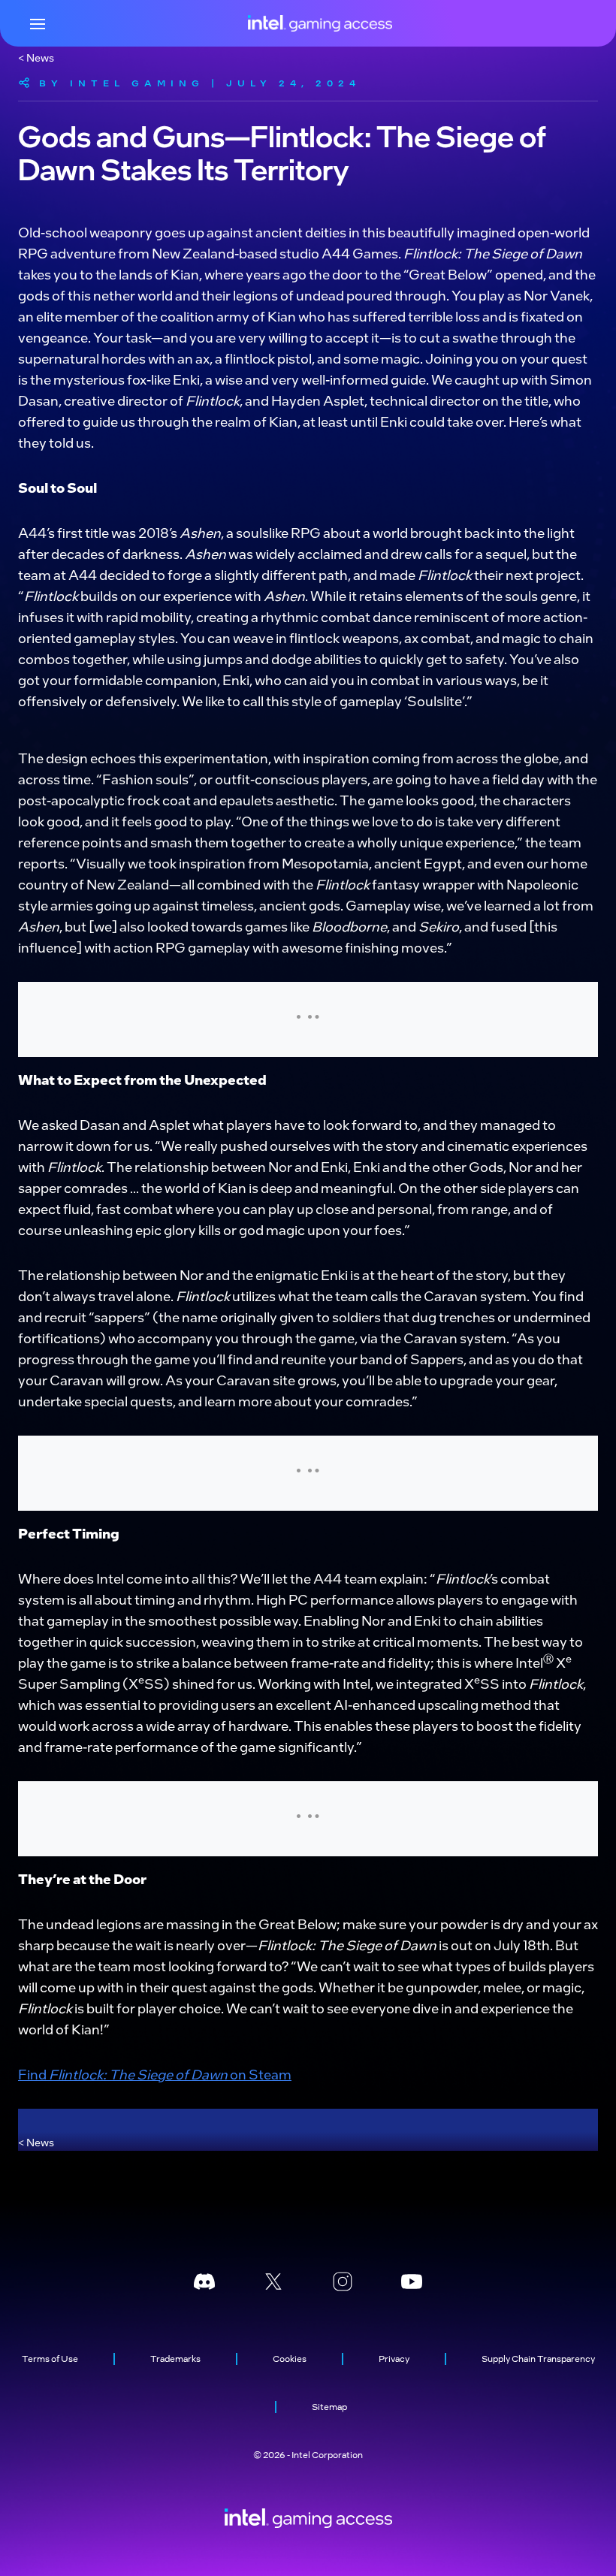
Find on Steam (155, 2074)
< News (36, 57)
